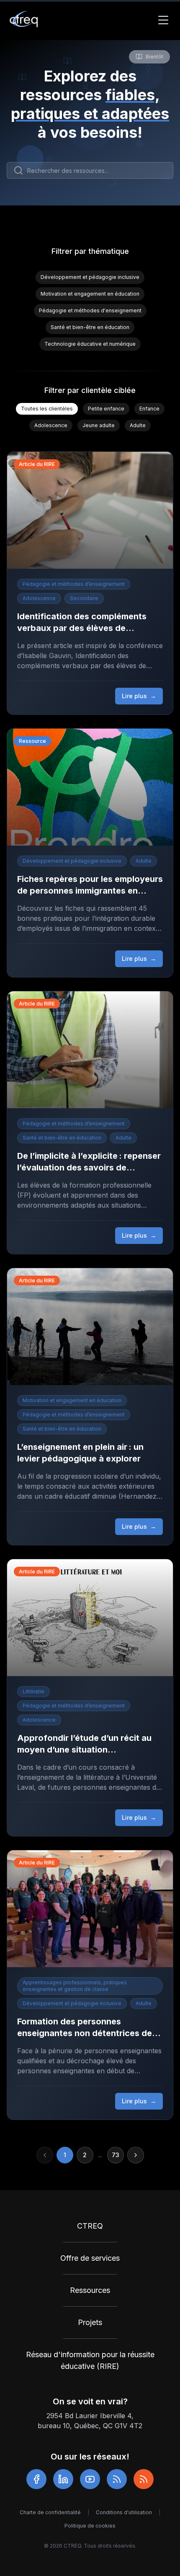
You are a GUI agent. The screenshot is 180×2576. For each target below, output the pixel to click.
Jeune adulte (99, 425)
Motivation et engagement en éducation (90, 294)
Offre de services (90, 2258)
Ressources (90, 2290)
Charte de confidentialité (50, 2512)
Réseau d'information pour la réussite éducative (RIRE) (90, 2360)
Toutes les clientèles (47, 409)
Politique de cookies (90, 2526)
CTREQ (90, 2226)
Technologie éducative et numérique (90, 344)
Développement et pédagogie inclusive (90, 277)
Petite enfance (106, 409)
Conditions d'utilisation (124, 2512)
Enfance (149, 409)
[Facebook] (36, 2479)
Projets (90, 2322)
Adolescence (51, 425)
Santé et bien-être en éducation (90, 327)
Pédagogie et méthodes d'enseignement (90, 310)
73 (116, 2155)
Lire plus (139, 696)
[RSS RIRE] (144, 2479)
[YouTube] (90, 2479)
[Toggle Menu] (163, 20)
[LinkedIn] (63, 2479)
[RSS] (117, 2479)
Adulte (138, 425)
